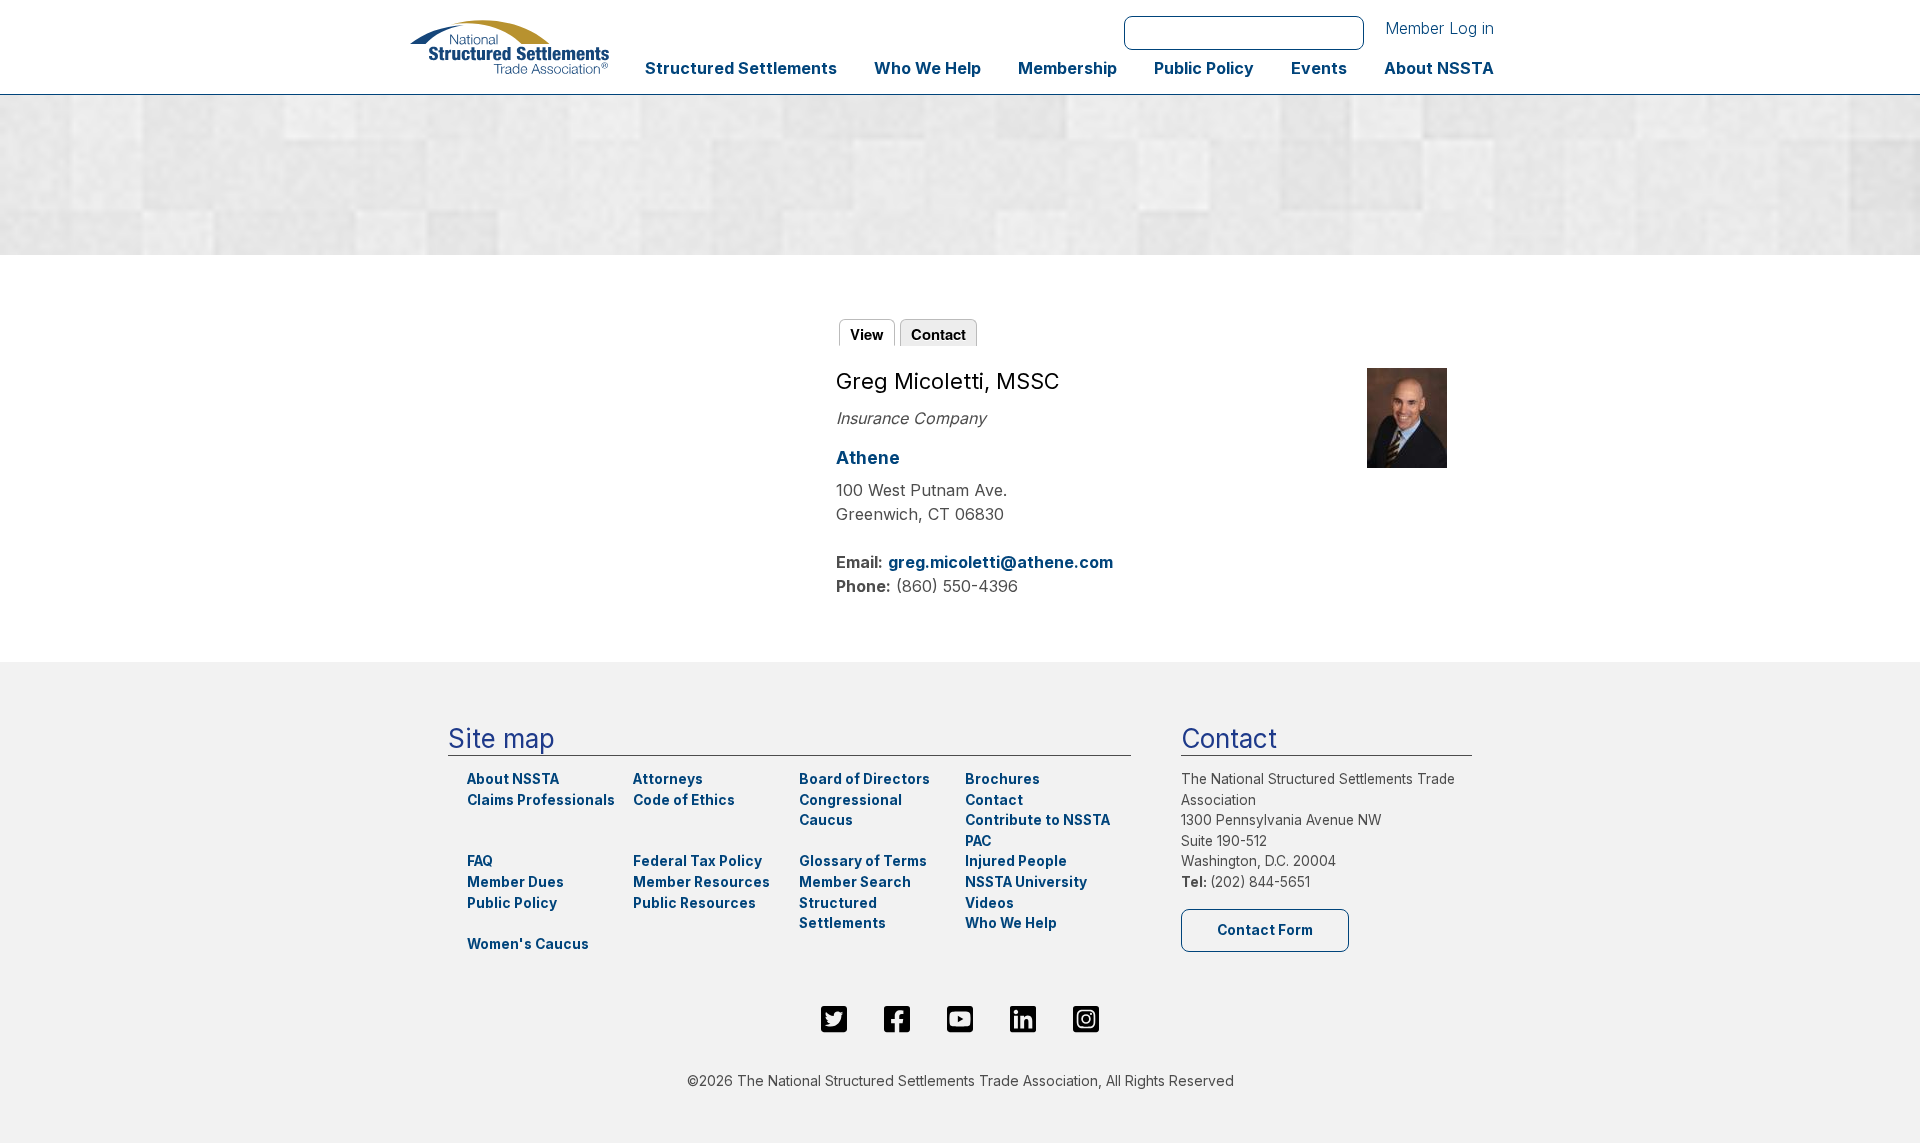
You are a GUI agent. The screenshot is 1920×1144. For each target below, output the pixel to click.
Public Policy (1204, 68)
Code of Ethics (684, 800)
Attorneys (668, 779)
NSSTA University (1026, 882)
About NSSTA (1439, 68)
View (867, 334)
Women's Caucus (528, 944)
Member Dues (515, 882)
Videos (989, 903)
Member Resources (701, 882)
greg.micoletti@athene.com (1000, 562)
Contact (938, 334)
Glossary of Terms (863, 861)
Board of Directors (864, 779)
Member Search (855, 882)
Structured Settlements (741, 68)
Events (1319, 68)
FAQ (480, 861)
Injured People (1016, 861)
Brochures (1002, 779)
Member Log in (1439, 28)
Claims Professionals (541, 800)
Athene (868, 457)
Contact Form (1265, 930)
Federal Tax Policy (697, 861)
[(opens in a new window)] (834, 1019)
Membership (1067, 68)
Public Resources (694, 903)
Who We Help (927, 68)
